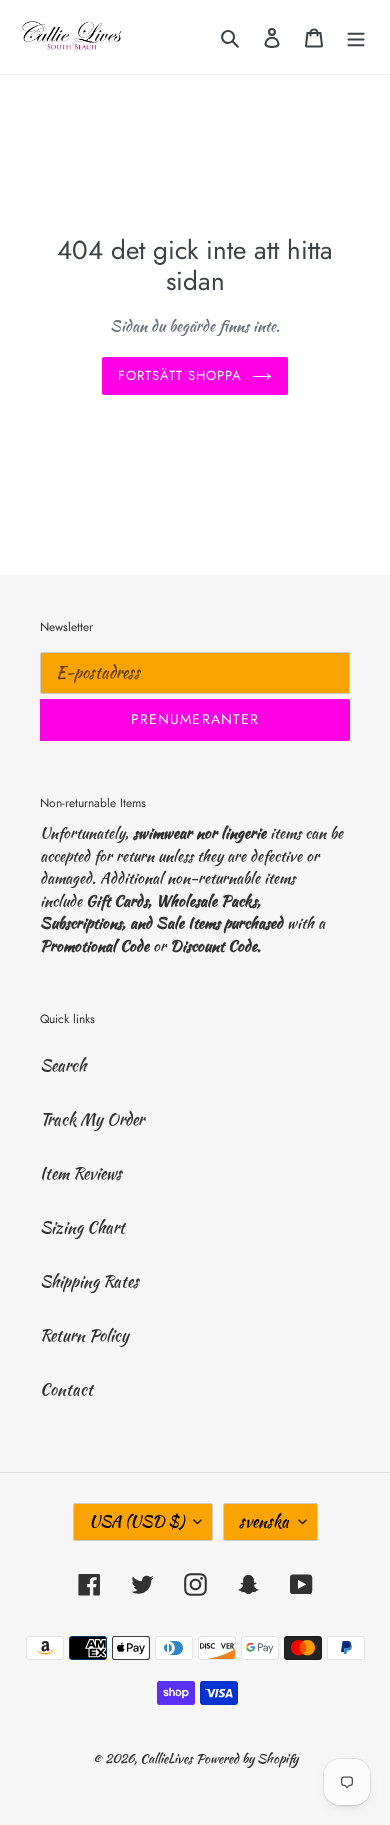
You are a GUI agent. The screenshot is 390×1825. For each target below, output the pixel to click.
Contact (66, 1389)
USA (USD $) (136, 1521)
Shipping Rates (89, 1281)
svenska (264, 1521)
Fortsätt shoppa (180, 375)
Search (63, 1065)
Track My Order (92, 1119)
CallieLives (168, 1758)
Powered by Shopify (247, 1758)
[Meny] (356, 37)
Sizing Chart (82, 1227)
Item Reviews (81, 1173)
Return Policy (84, 1335)
